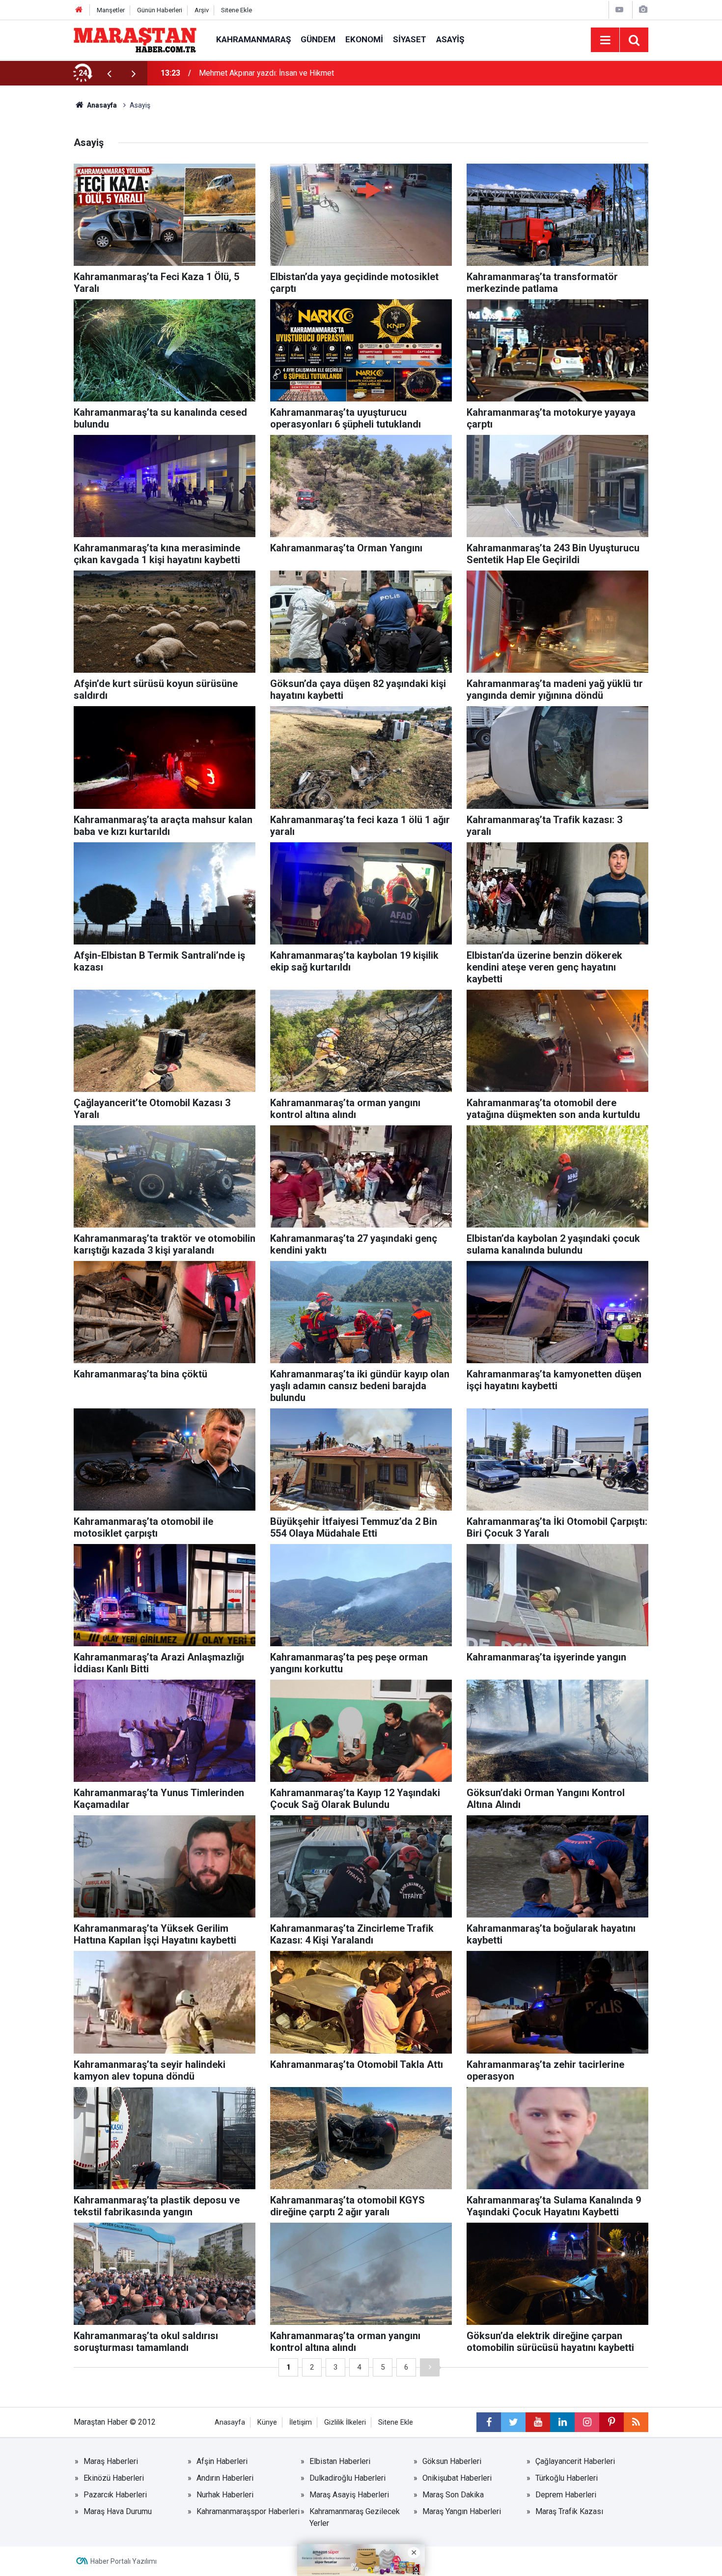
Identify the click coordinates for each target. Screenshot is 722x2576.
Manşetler (111, 10)
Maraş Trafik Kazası (569, 2511)
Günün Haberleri (160, 10)
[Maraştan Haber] (135, 39)
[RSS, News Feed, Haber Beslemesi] (636, 2422)
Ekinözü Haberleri (114, 2478)
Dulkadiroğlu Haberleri (347, 2478)
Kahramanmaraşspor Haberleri (248, 2511)
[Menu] (605, 40)
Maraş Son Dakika (453, 2495)
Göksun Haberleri (452, 2461)
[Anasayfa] (79, 10)
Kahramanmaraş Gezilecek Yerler (355, 2517)
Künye (267, 2422)
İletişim (301, 2422)
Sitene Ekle (236, 10)
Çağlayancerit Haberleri (575, 2461)
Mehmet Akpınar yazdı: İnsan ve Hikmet (266, 73)
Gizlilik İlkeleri (345, 2422)
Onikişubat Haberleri (457, 2478)
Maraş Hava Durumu (118, 2511)
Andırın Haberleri (225, 2478)
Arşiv (202, 10)
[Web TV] (619, 10)
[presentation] (109, 73)
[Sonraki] (430, 2367)
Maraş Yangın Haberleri (462, 2511)
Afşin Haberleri (222, 2461)
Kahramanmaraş (253, 39)
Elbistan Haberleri (340, 2461)
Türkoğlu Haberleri (567, 2478)
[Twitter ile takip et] (513, 2422)
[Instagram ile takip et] (587, 2422)
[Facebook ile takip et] (489, 2422)
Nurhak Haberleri (225, 2495)
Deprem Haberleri (566, 2495)
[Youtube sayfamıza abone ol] (538, 2422)
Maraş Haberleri (111, 2461)
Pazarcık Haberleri (115, 2495)
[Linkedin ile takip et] (562, 2422)
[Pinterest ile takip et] (611, 2422)
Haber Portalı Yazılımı (124, 2561)
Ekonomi (364, 39)
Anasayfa (230, 2422)
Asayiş (450, 39)
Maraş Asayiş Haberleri (349, 2495)
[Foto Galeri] (643, 10)
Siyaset (410, 39)
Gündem (318, 39)
